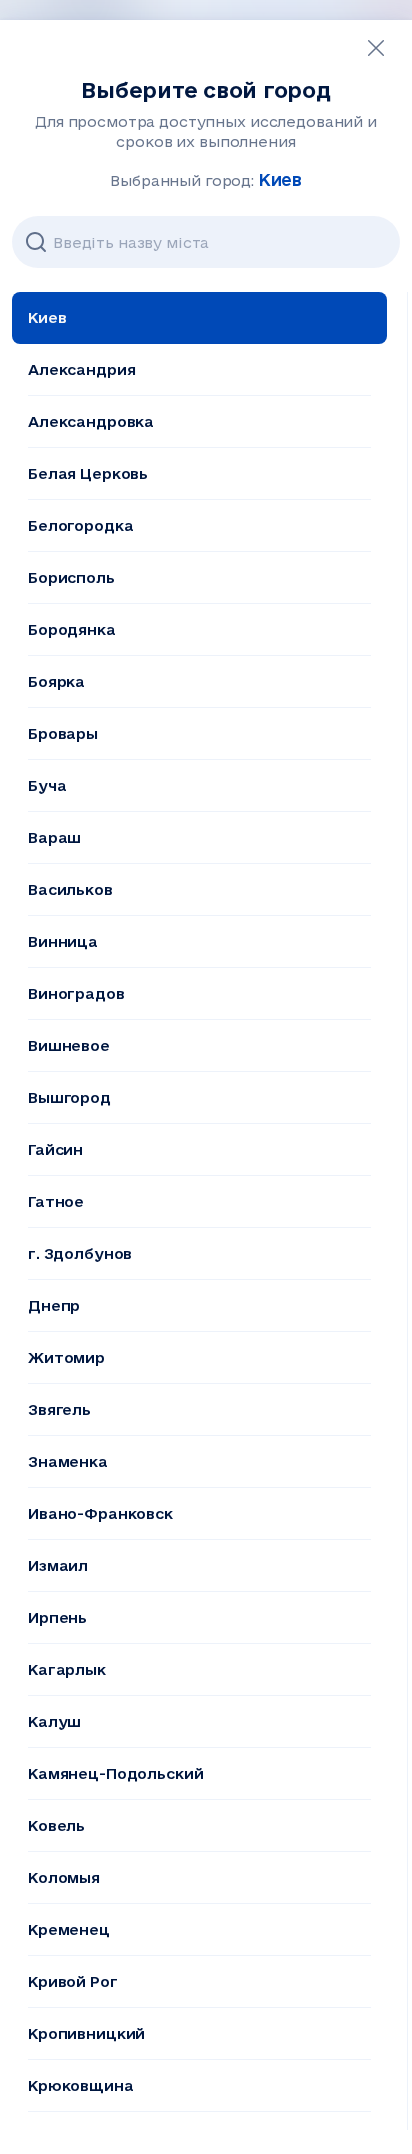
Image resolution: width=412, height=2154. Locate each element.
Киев (47, 317)
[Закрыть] (376, 48)
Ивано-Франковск (100, 1513)
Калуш (54, 1721)
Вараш (54, 837)
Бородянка (72, 629)
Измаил (58, 1565)
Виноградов (76, 993)
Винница (63, 941)
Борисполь (71, 577)
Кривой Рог (73, 1981)
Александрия (81, 369)
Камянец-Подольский (115, 1773)
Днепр (54, 1305)
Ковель (56, 1825)
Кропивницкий (86, 2033)
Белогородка (80, 525)
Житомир (66, 1357)
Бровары (63, 733)
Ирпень (57, 1617)
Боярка (56, 681)
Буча (47, 785)
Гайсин (55, 1149)
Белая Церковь (88, 473)
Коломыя (64, 1877)
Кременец (69, 1929)
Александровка (91, 421)
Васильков (70, 889)
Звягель (59, 1409)
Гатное (56, 1201)
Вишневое (69, 1045)
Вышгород (69, 1097)
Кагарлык (67, 1669)
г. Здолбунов (80, 1253)
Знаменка (68, 1461)
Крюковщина (81, 2085)
